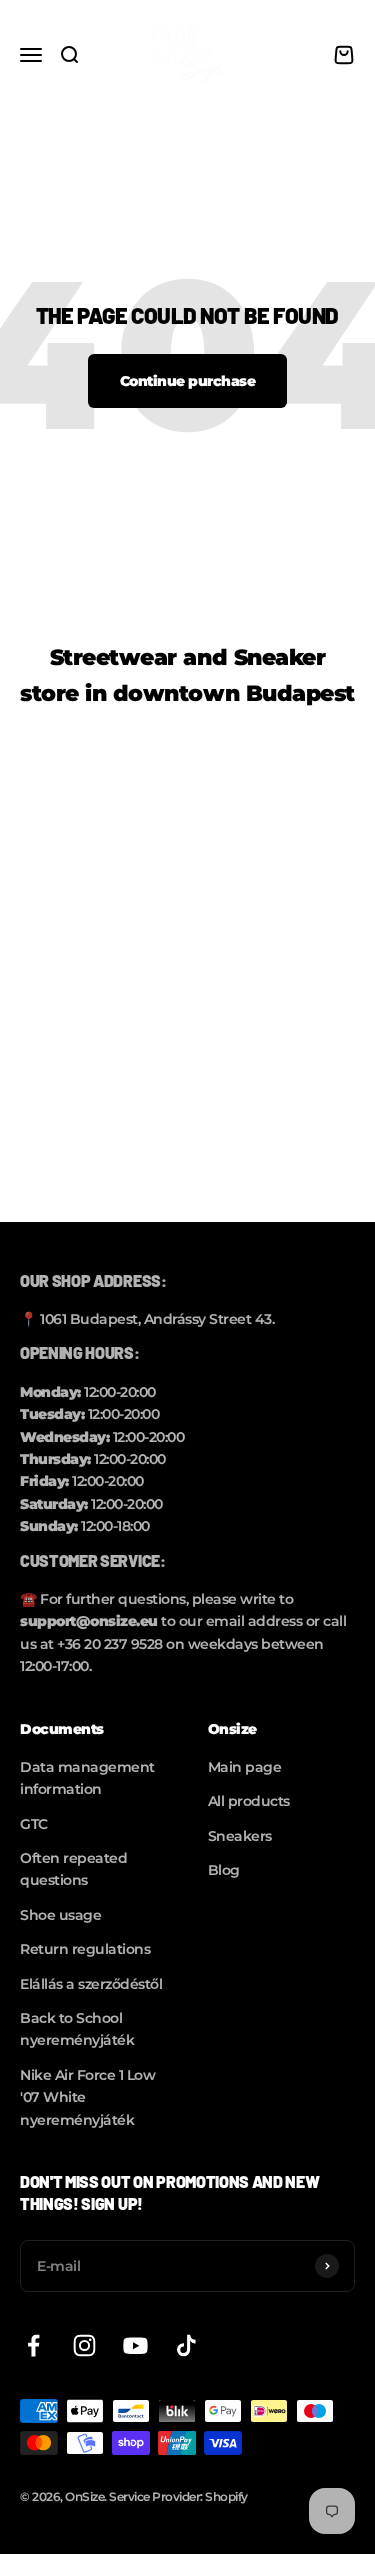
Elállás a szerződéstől (91, 1984)
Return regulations (85, 1949)
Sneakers (240, 1836)
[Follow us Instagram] (84, 2345)
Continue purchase (188, 381)
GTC (34, 1824)
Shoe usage (60, 1915)
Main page (245, 1767)
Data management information (87, 1778)
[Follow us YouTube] (135, 2345)
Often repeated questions (73, 1869)
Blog (224, 1870)
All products (249, 1801)
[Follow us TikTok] (186, 2345)
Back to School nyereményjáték (77, 2029)
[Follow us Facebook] (33, 2345)
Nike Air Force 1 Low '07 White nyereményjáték (87, 2097)
